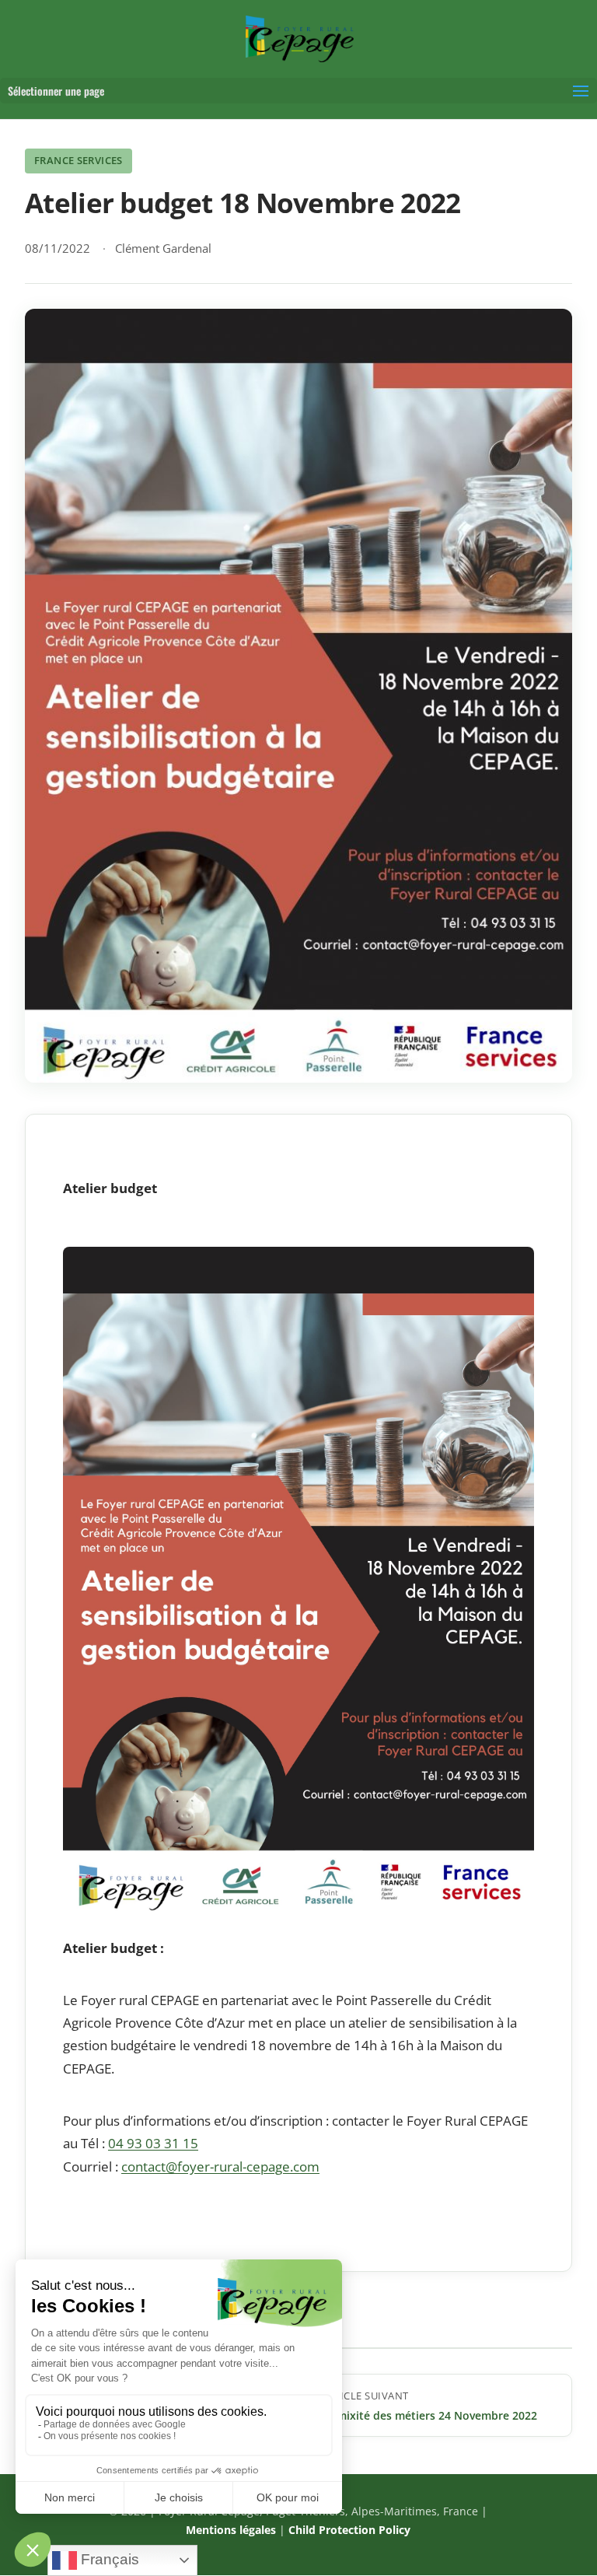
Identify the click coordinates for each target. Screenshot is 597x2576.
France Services (79, 160)
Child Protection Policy (349, 2530)
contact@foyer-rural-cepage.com (220, 2166)
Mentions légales (231, 2530)
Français (108, 2559)
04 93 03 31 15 (153, 2143)
